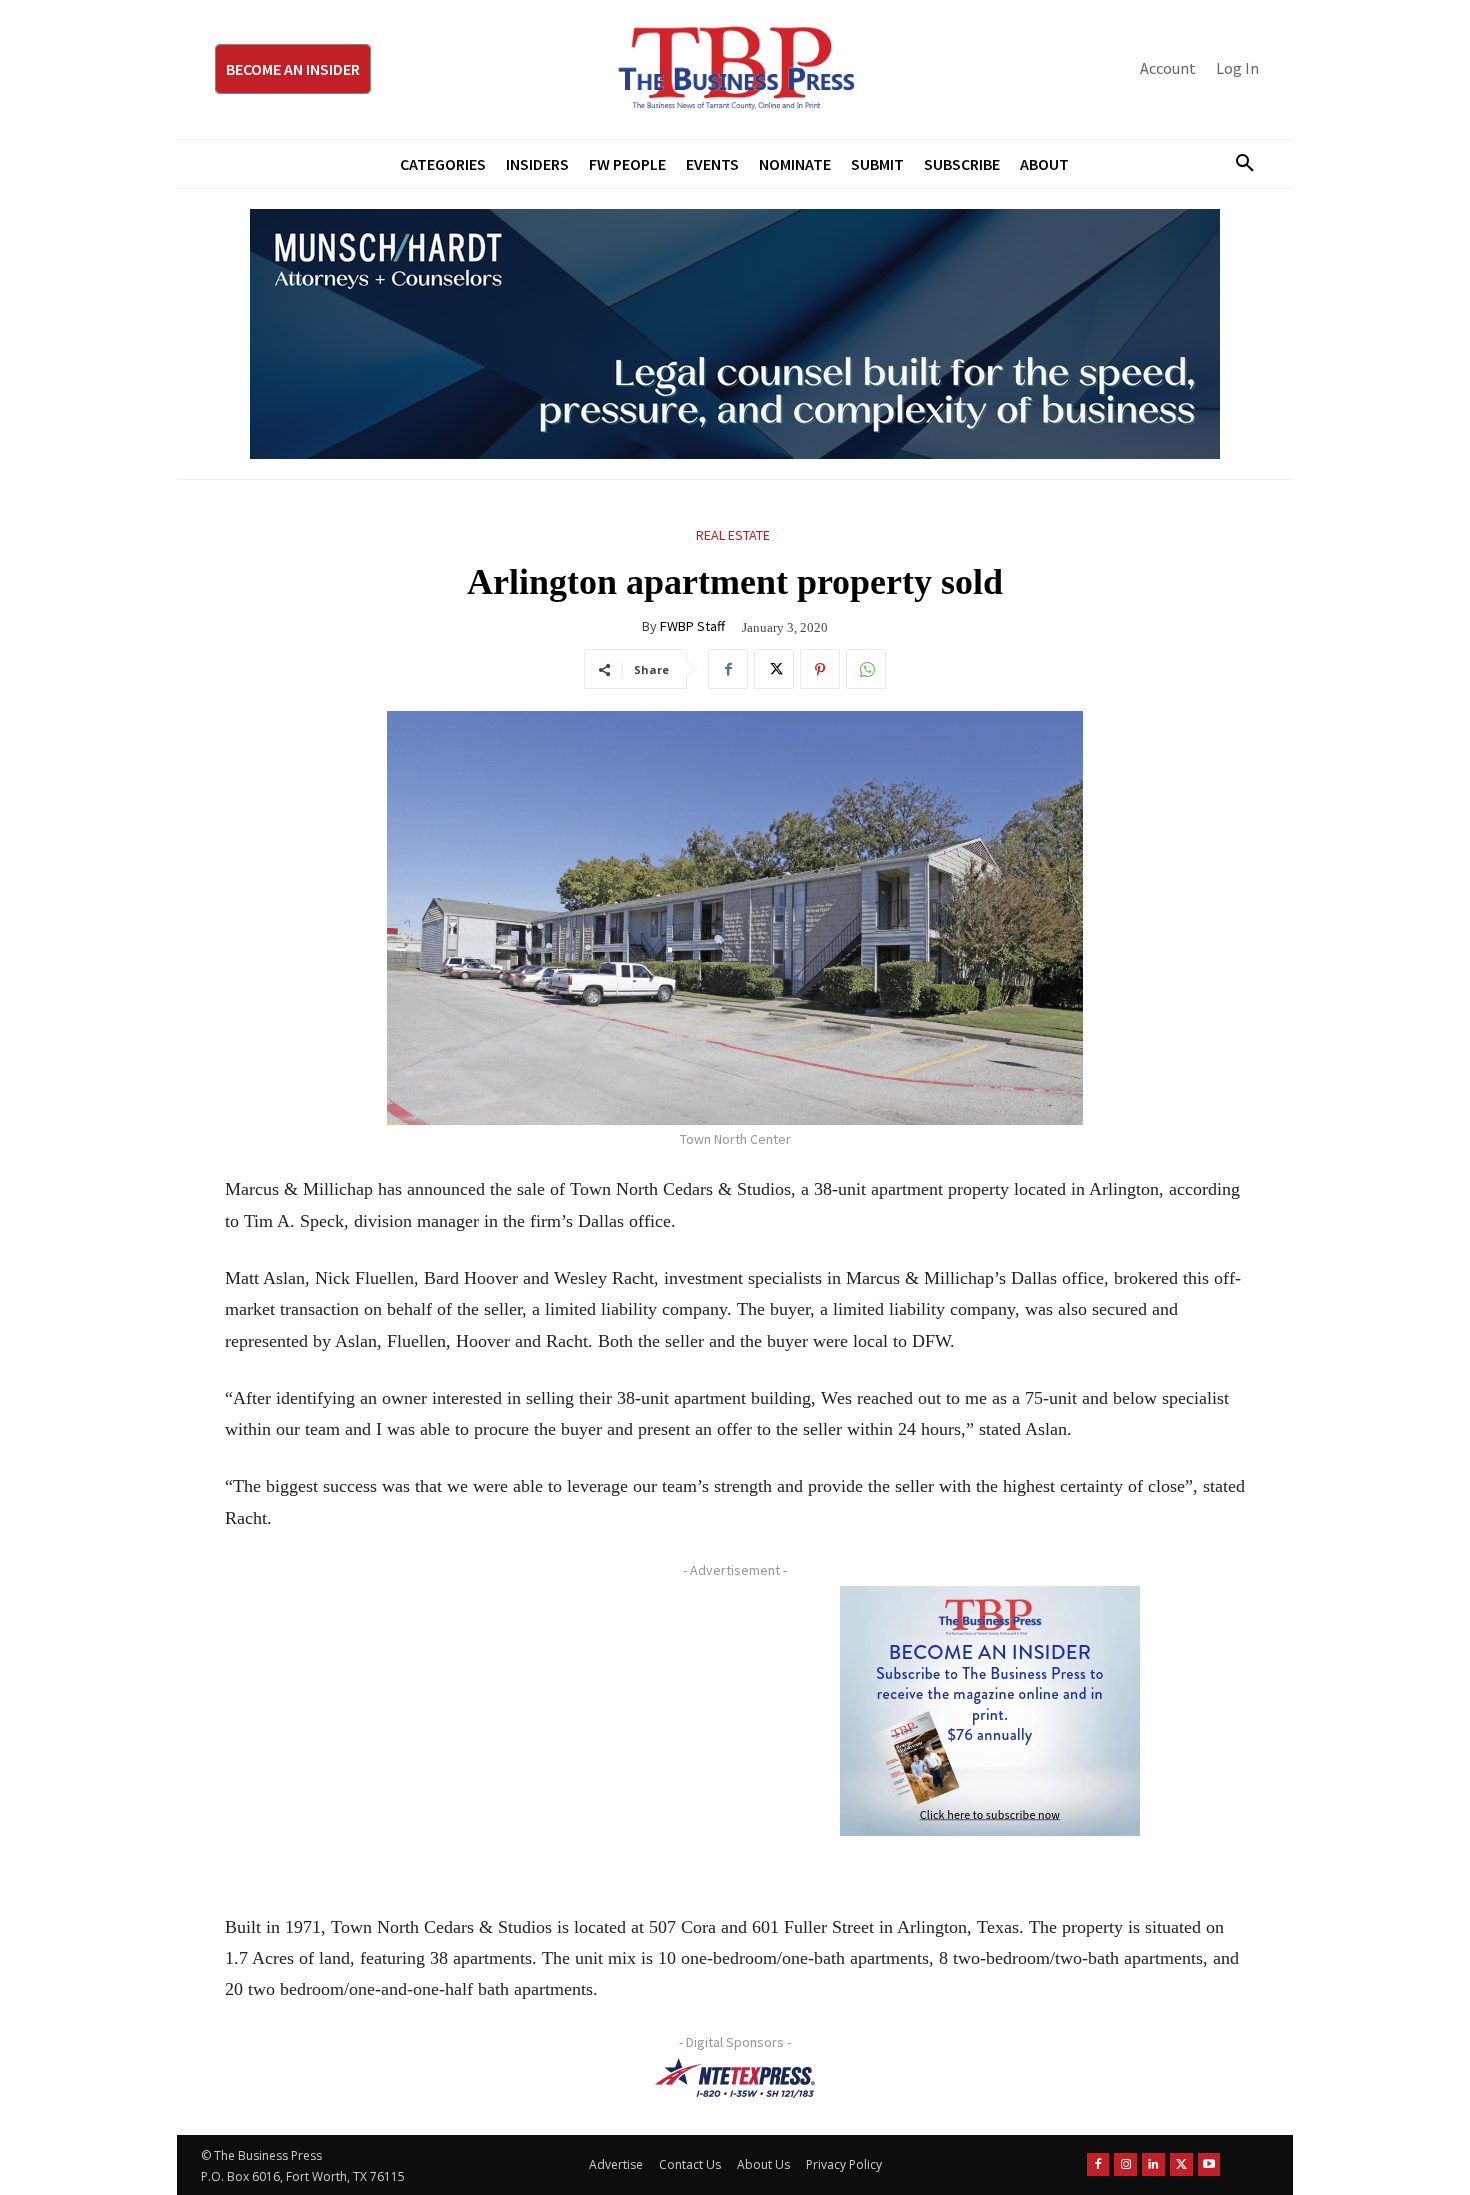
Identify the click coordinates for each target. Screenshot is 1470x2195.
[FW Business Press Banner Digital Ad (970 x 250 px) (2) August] (735, 334)
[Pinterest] (820, 669)
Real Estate (733, 535)
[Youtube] (1209, 2164)
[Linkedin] (1153, 2164)
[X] (774, 669)
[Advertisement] (470, 1726)
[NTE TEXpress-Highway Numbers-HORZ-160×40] (735, 2078)
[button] (1237, 164)
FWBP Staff (692, 626)
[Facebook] (728, 669)
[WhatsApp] (866, 669)
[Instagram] (1125, 2164)
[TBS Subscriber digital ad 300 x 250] (990, 1711)
